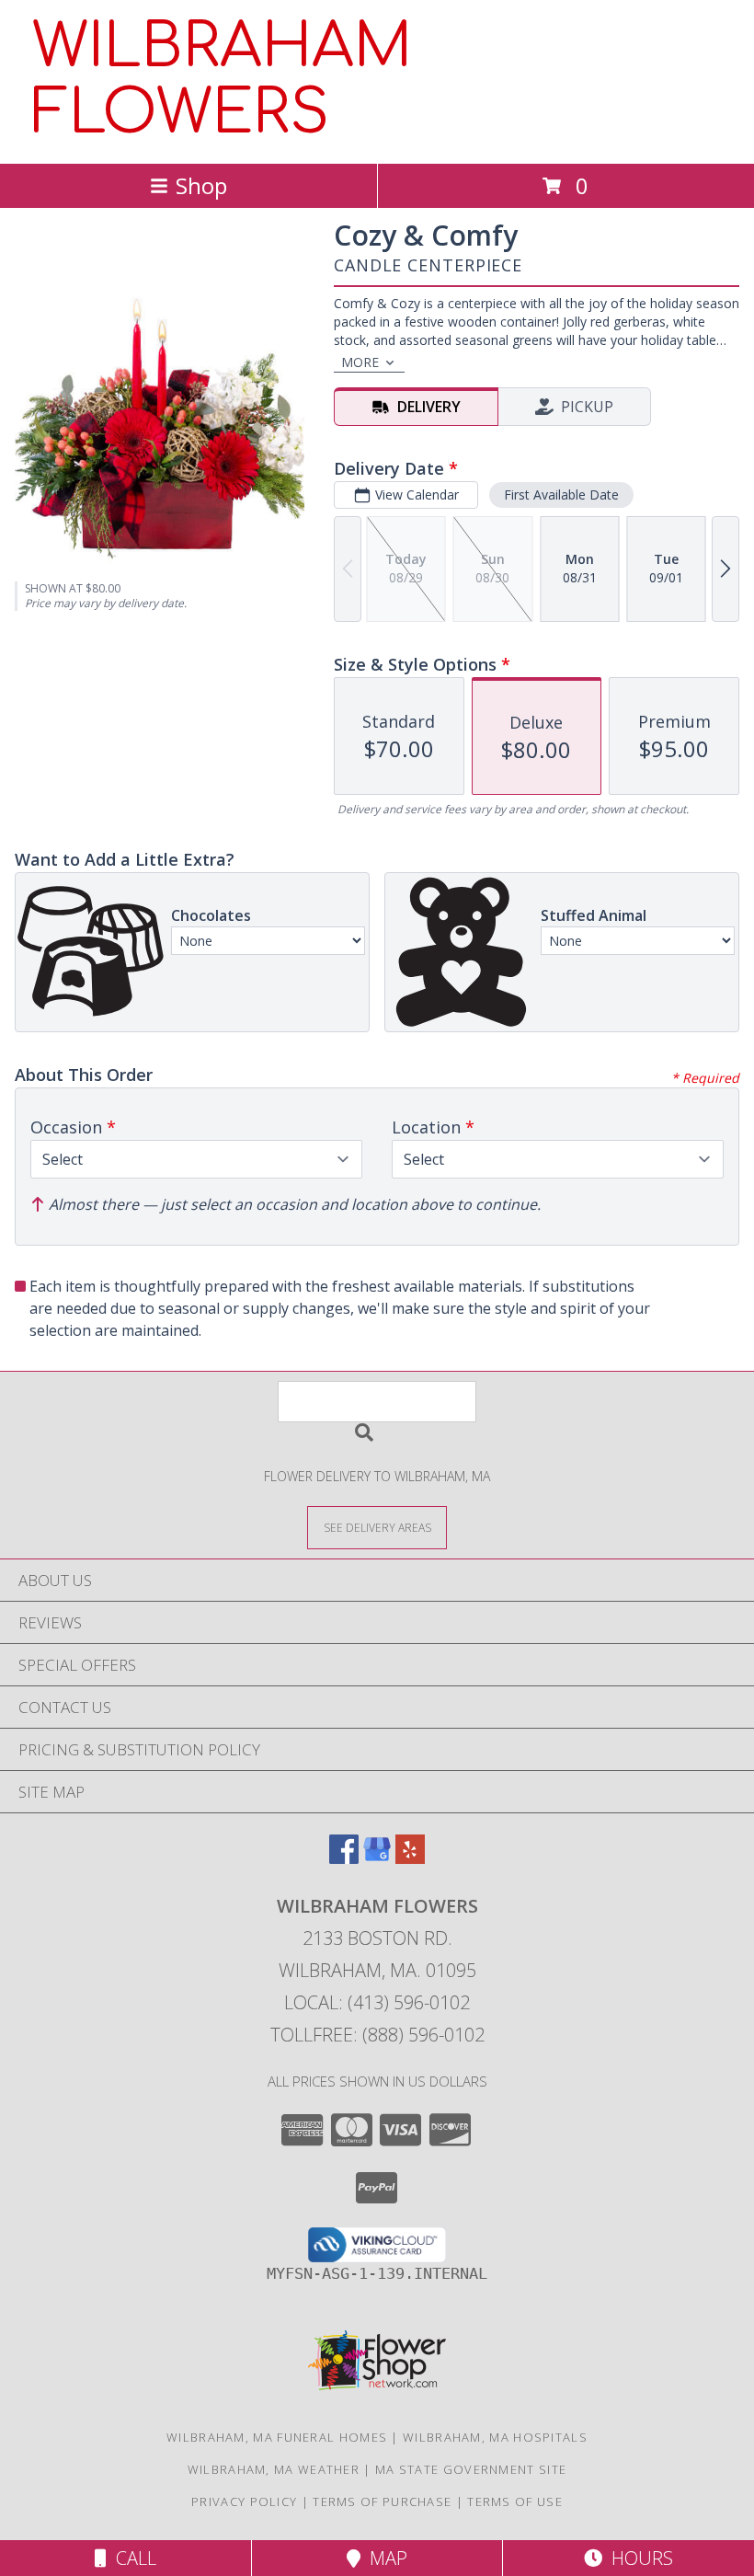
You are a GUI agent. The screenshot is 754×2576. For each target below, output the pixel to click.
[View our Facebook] (344, 1858)
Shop (201, 185)
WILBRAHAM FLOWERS (222, 80)
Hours (638, 2558)
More (360, 362)
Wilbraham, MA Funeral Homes (277, 2437)
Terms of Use (515, 2501)
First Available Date (561, 494)
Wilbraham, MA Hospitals (495, 2437)
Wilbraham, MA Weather (274, 2469)
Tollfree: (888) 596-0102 (377, 2035)
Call (131, 2558)
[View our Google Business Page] (377, 1858)
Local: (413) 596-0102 (377, 2002)
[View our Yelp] (410, 1858)
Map (384, 2558)
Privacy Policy (244, 2501)
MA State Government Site (471, 2469)
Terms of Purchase (382, 2501)
